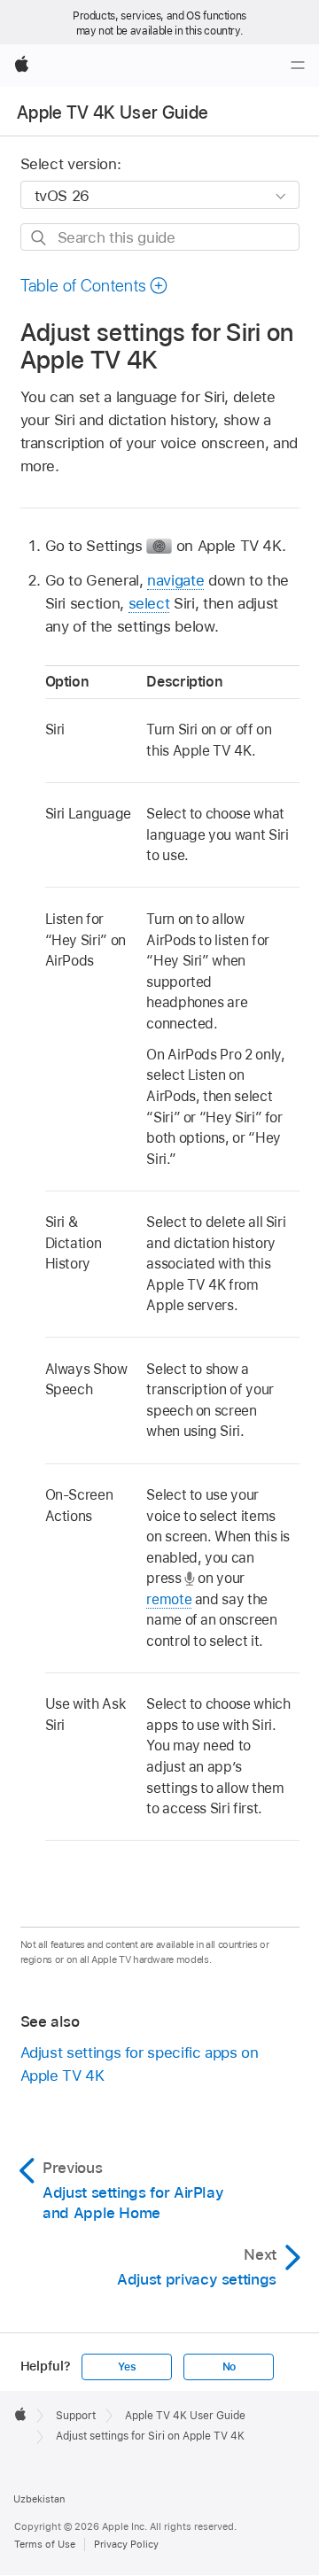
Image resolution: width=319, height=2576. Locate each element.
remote (169, 1599)
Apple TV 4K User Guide (113, 113)
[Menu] (298, 66)
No (230, 2367)
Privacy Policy (126, 2544)
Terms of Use (45, 2544)
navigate (175, 580)
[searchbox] (160, 237)
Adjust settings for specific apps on (140, 2064)
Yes (127, 2367)
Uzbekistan (39, 2499)
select (149, 603)
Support (76, 2416)
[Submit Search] (39, 238)
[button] (95, 286)
